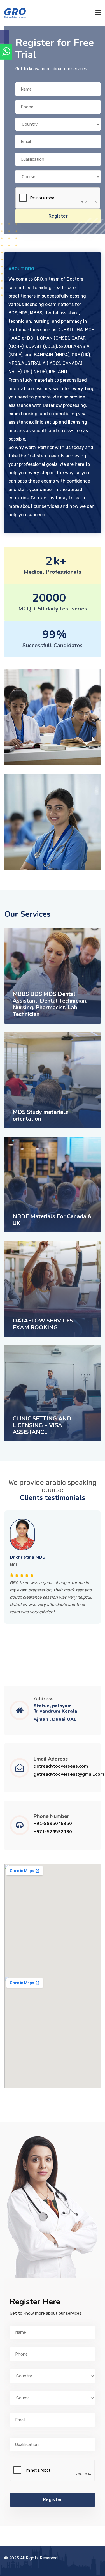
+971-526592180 (53, 1832)
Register (58, 216)
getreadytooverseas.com (61, 1766)
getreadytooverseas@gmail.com (69, 1774)
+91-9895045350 (53, 1824)
